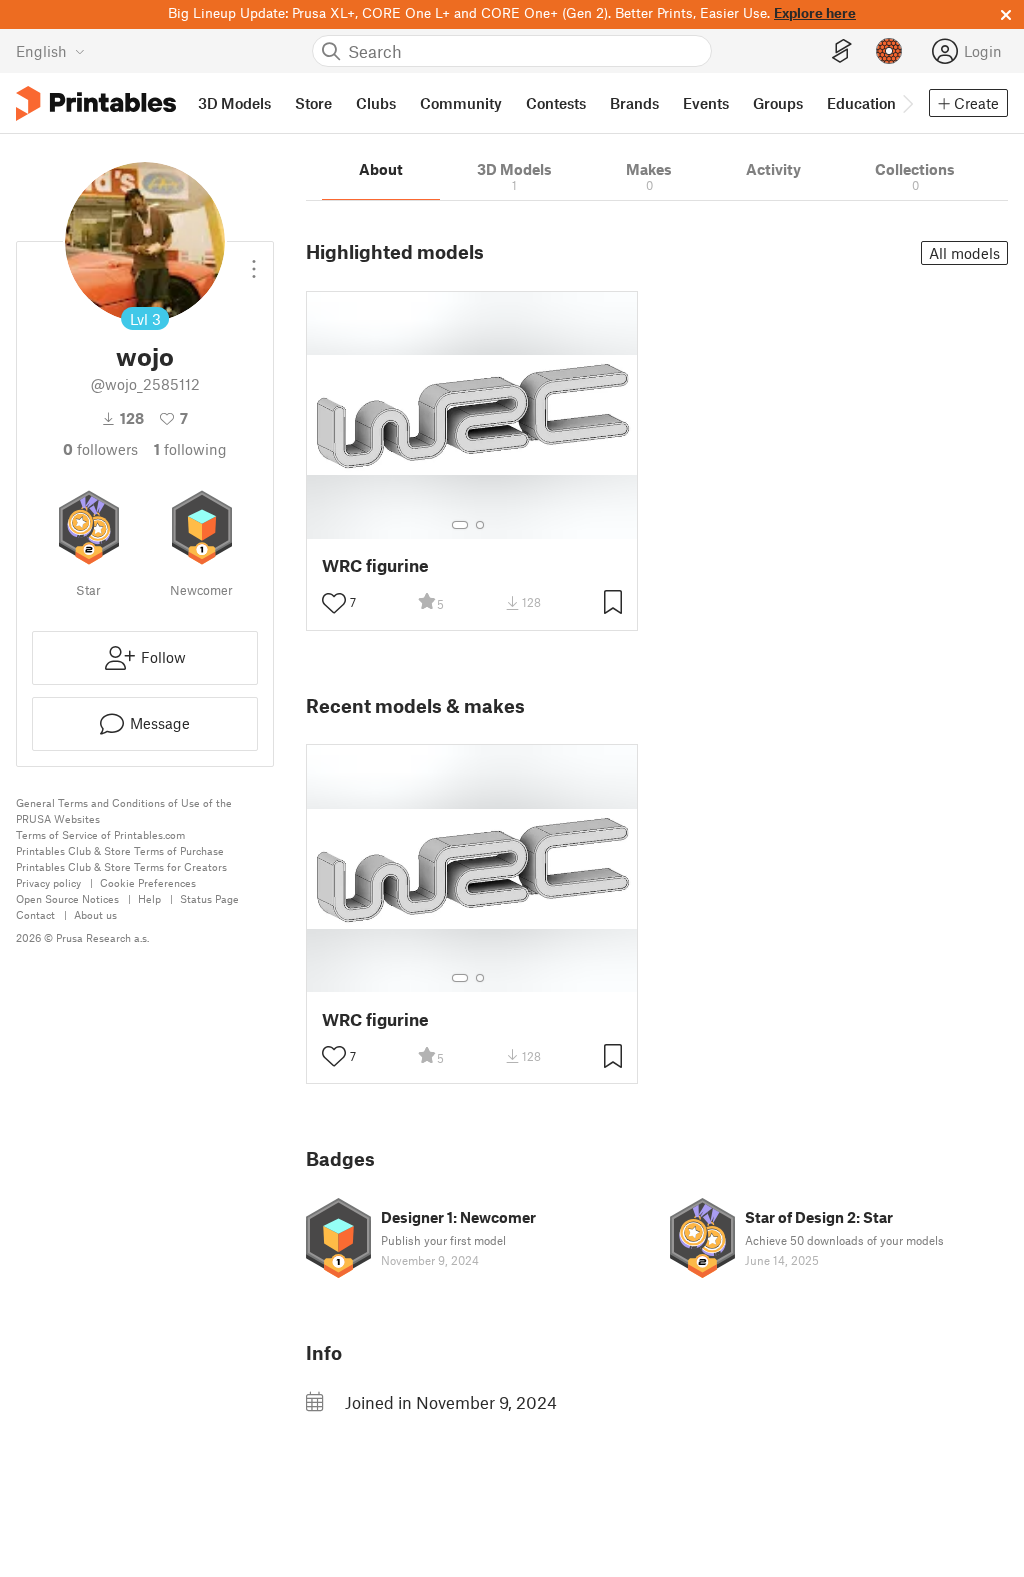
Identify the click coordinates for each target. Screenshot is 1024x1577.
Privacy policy (48, 882)
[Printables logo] (96, 103)
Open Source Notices (67, 898)
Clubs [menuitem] (376, 103)
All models (964, 253)
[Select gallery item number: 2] (480, 525)
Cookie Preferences (148, 882)
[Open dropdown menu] (254, 261)
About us (95, 914)
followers (100, 449)
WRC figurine (375, 565)
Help (149, 898)
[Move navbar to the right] (907, 103)
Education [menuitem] (861, 103)
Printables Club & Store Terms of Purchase (120, 850)
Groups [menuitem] (778, 103)
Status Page (209, 898)
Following (190, 449)
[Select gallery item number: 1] (460, 525)
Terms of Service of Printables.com (100, 834)
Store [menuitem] (313, 103)
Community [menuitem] (461, 103)
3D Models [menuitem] (234, 103)
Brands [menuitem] (634, 103)
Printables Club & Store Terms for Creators (121, 866)
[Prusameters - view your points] (889, 51)
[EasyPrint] (842, 51)
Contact (35, 914)
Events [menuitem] (706, 103)
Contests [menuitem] (556, 103)
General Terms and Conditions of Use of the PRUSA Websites (124, 810)
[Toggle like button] (334, 603)
